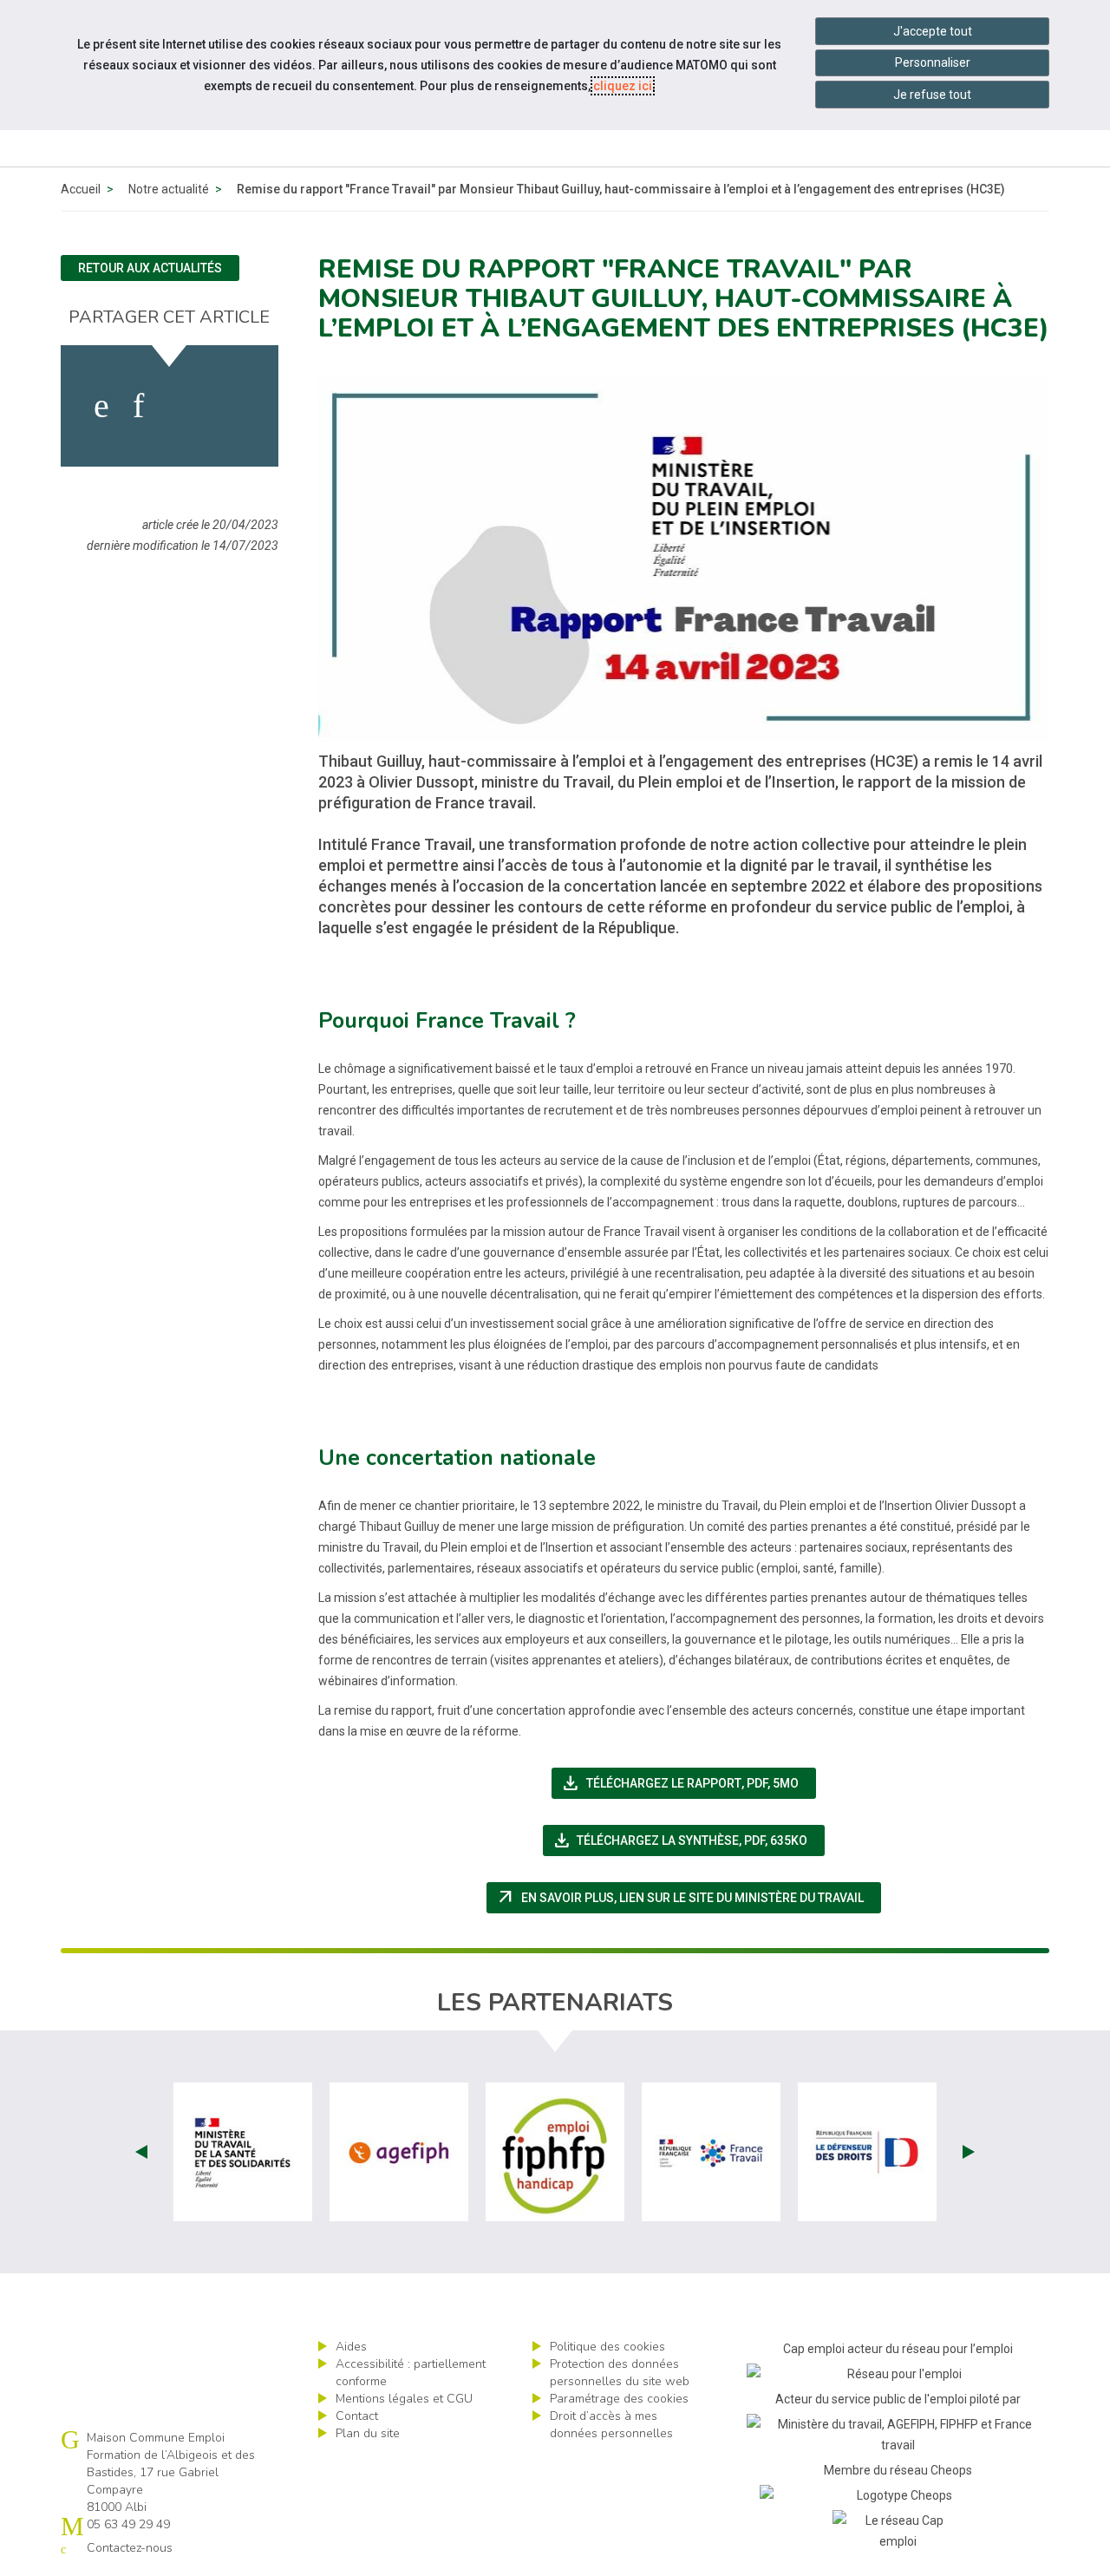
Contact (357, 2416)
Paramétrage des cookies (619, 2399)
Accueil (81, 189)
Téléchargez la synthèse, (689, 1840)
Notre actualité (169, 189)
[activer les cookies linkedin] (138, 406)
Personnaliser (933, 62)
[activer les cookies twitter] (181, 406)
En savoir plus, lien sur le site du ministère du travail (688, 1898)
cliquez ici (623, 86)
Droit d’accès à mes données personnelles (611, 2425)
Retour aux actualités (150, 268)
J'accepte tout (933, 31)
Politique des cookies (607, 2347)
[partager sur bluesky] (231, 406)
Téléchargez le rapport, (688, 1783)
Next (969, 2152)
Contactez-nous (130, 2548)
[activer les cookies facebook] (101, 406)
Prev (141, 2152)
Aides (351, 2347)
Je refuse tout (932, 95)
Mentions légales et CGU (404, 2399)
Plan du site (368, 2433)
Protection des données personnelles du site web (620, 2373)
